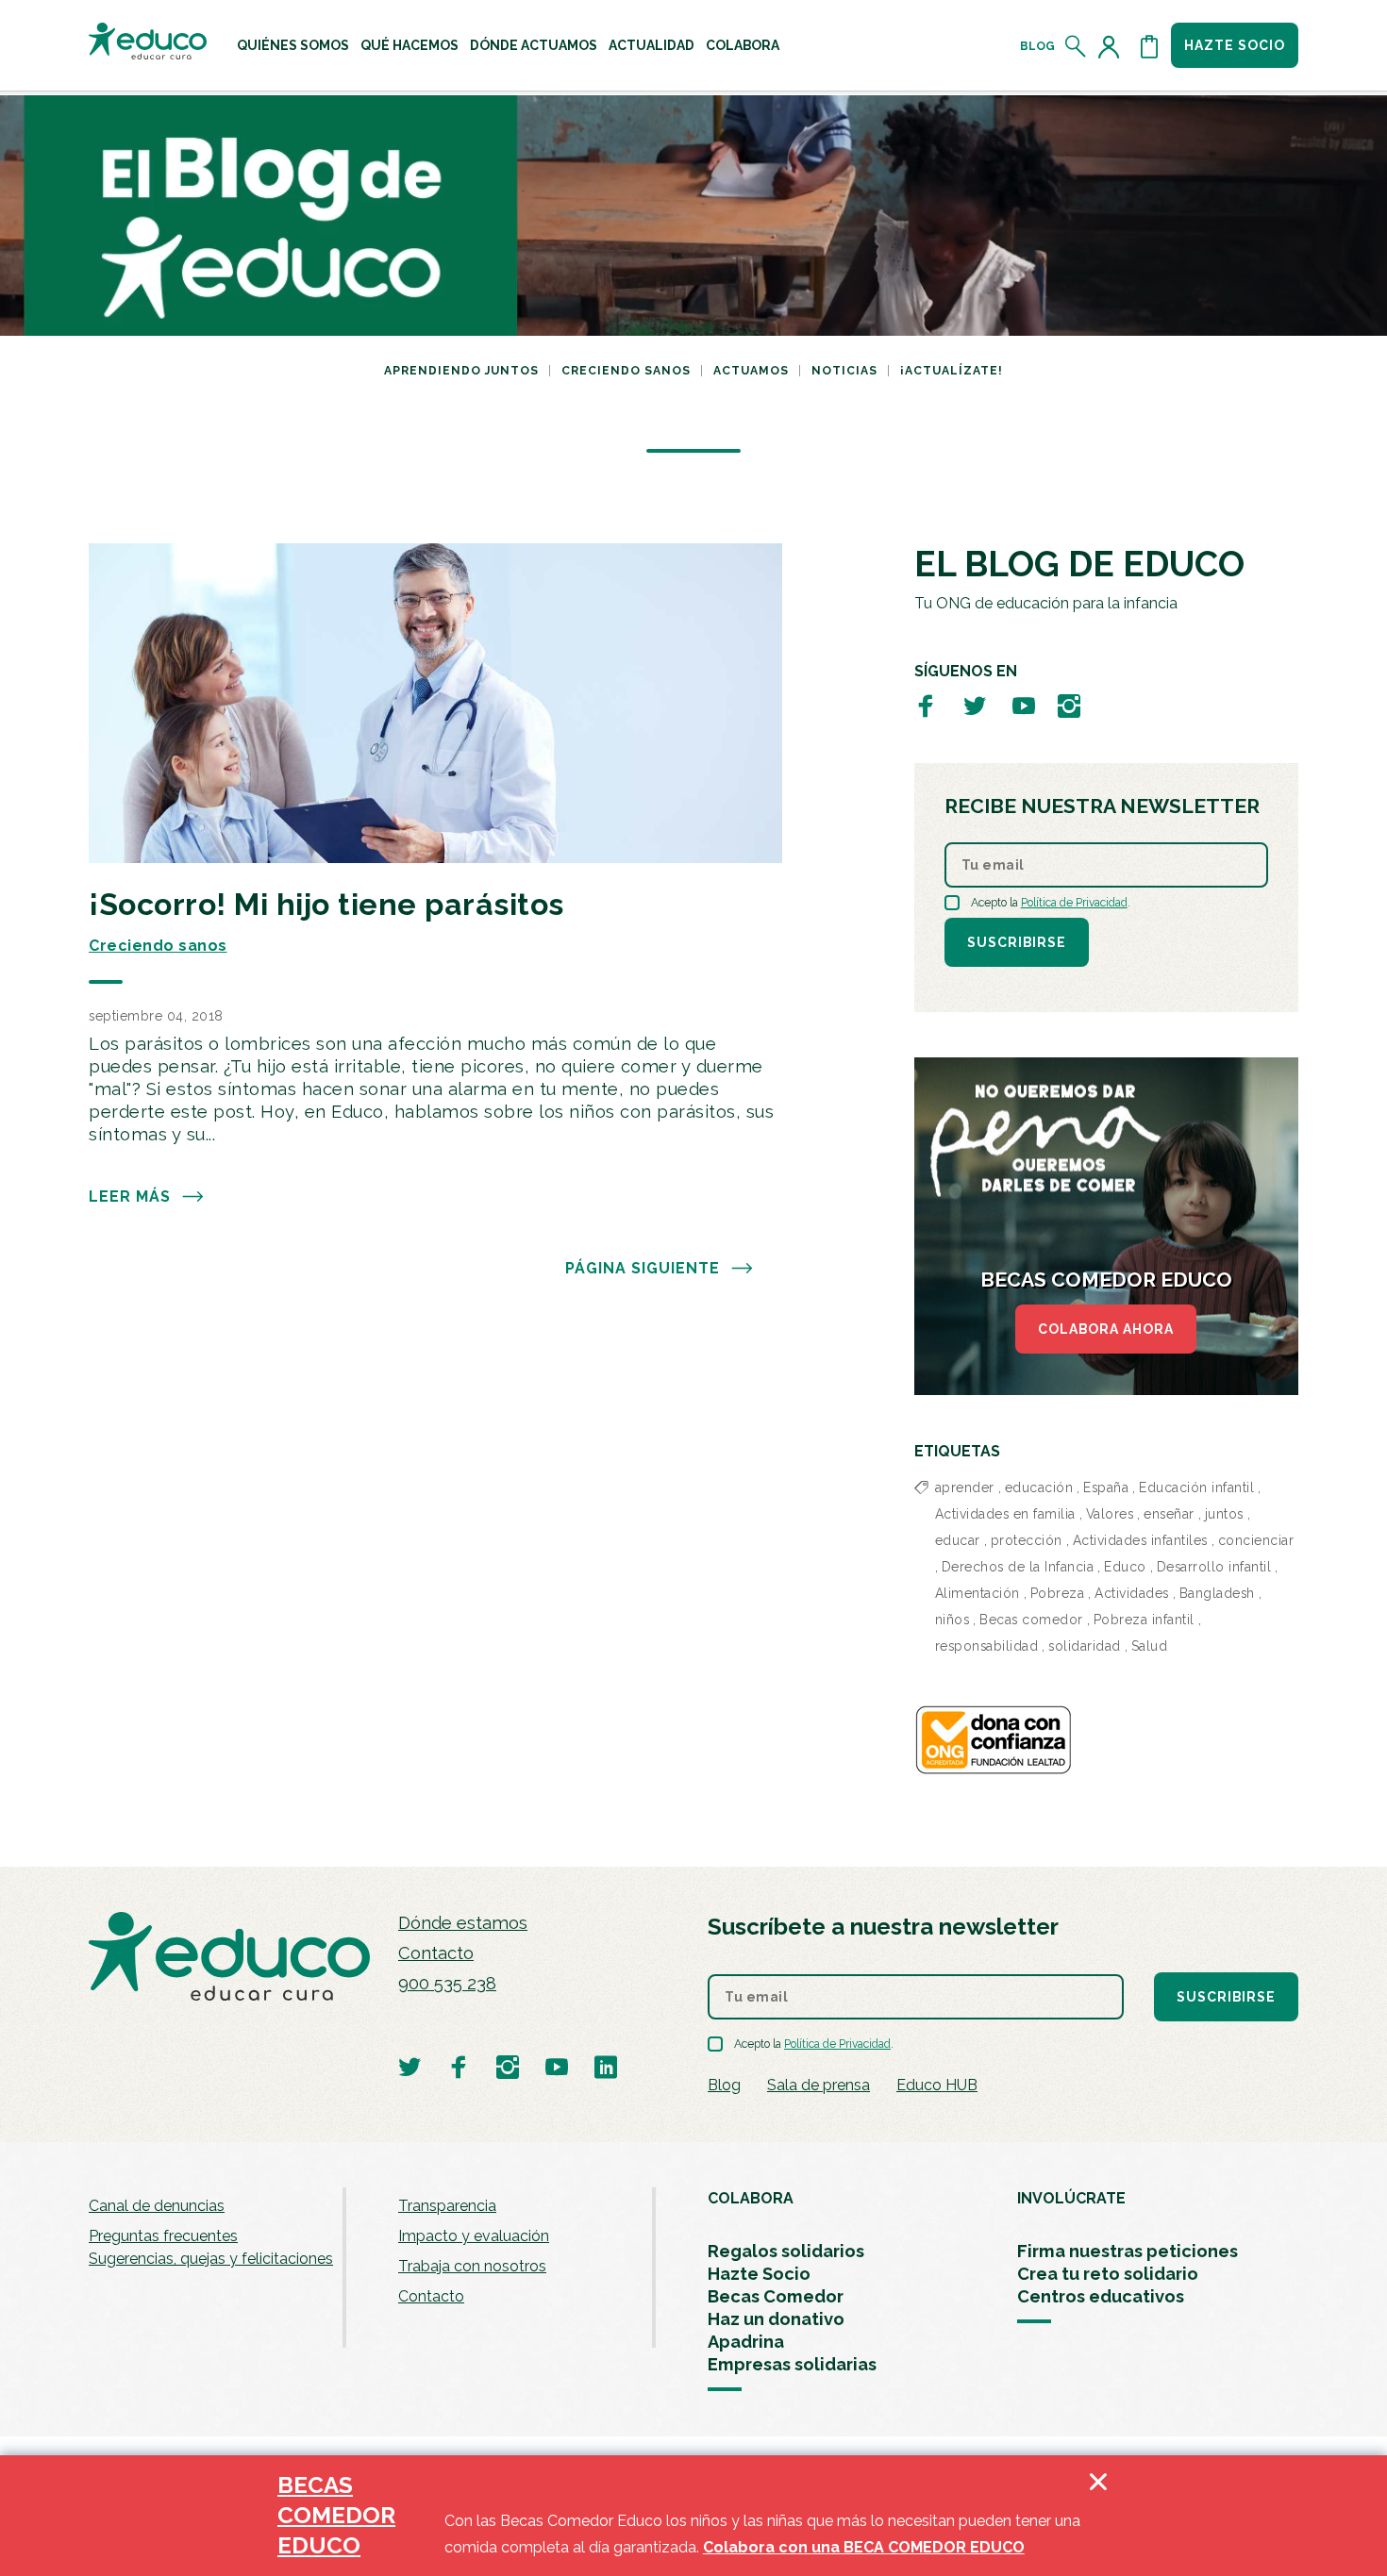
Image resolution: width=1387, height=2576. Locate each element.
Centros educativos (1101, 2296)
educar (958, 1540)
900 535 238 (447, 1983)
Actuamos (751, 371)
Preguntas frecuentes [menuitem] (163, 2236)
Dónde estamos (463, 1923)
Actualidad (652, 45)
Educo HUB (937, 2085)
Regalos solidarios (786, 2251)
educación (1039, 1487)
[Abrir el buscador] (1076, 46)
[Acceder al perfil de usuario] (1112, 46)
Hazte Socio (759, 2274)
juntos (1224, 1514)
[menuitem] (293, 45)
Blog (1037, 46)
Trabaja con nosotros (472, 2266)
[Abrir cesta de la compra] (1149, 46)
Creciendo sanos (626, 371)
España (1106, 1487)
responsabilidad (987, 1646)
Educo (1125, 1567)
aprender (965, 1487)
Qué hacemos (409, 45)
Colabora (743, 45)
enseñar (1169, 1514)
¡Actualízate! (952, 371)
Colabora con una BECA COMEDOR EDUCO (864, 2547)
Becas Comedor (776, 2296)
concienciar (1256, 1540)
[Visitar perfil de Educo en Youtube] (1024, 705)
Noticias (844, 371)
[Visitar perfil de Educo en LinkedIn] (606, 2066)
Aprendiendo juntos (461, 371)
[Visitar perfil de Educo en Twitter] (975, 705)
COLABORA (751, 2198)
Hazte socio (1235, 45)
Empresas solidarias (792, 2364)
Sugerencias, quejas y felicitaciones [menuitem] (211, 2259)
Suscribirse (1017, 942)
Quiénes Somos (293, 45)
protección (1027, 1540)
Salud (1150, 1646)
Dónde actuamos (534, 45)
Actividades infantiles (1140, 1540)
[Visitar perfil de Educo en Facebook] (926, 705)
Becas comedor (1031, 1620)
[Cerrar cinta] (1098, 2516)
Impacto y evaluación (474, 2236)
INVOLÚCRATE (1071, 2198)
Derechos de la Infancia (1018, 1567)
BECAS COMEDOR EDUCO (336, 2515)
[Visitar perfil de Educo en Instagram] (1069, 705)
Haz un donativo (776, 2319)
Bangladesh (1217, 1593)
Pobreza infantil (1144, 1620)
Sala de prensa (819, 2085)
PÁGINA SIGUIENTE (643, 1268)
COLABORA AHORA (1106, 1329)
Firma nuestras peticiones (1128, 2251)
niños (953, 1620)
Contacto (436, 1953)
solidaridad (1085, 1646)
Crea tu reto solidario (1108, 2274)
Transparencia (447, 2206)
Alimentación (978, 1593)
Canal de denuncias (157, 2206)
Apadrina (746, 2342)
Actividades (1132, 1593)
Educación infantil (1196, 1487)
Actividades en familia (1005, 1514)
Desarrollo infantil (1214, 1567)
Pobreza (1058, 1593)
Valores (1110, 1514)
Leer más (130, 1197)
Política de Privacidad (1074, 903)
